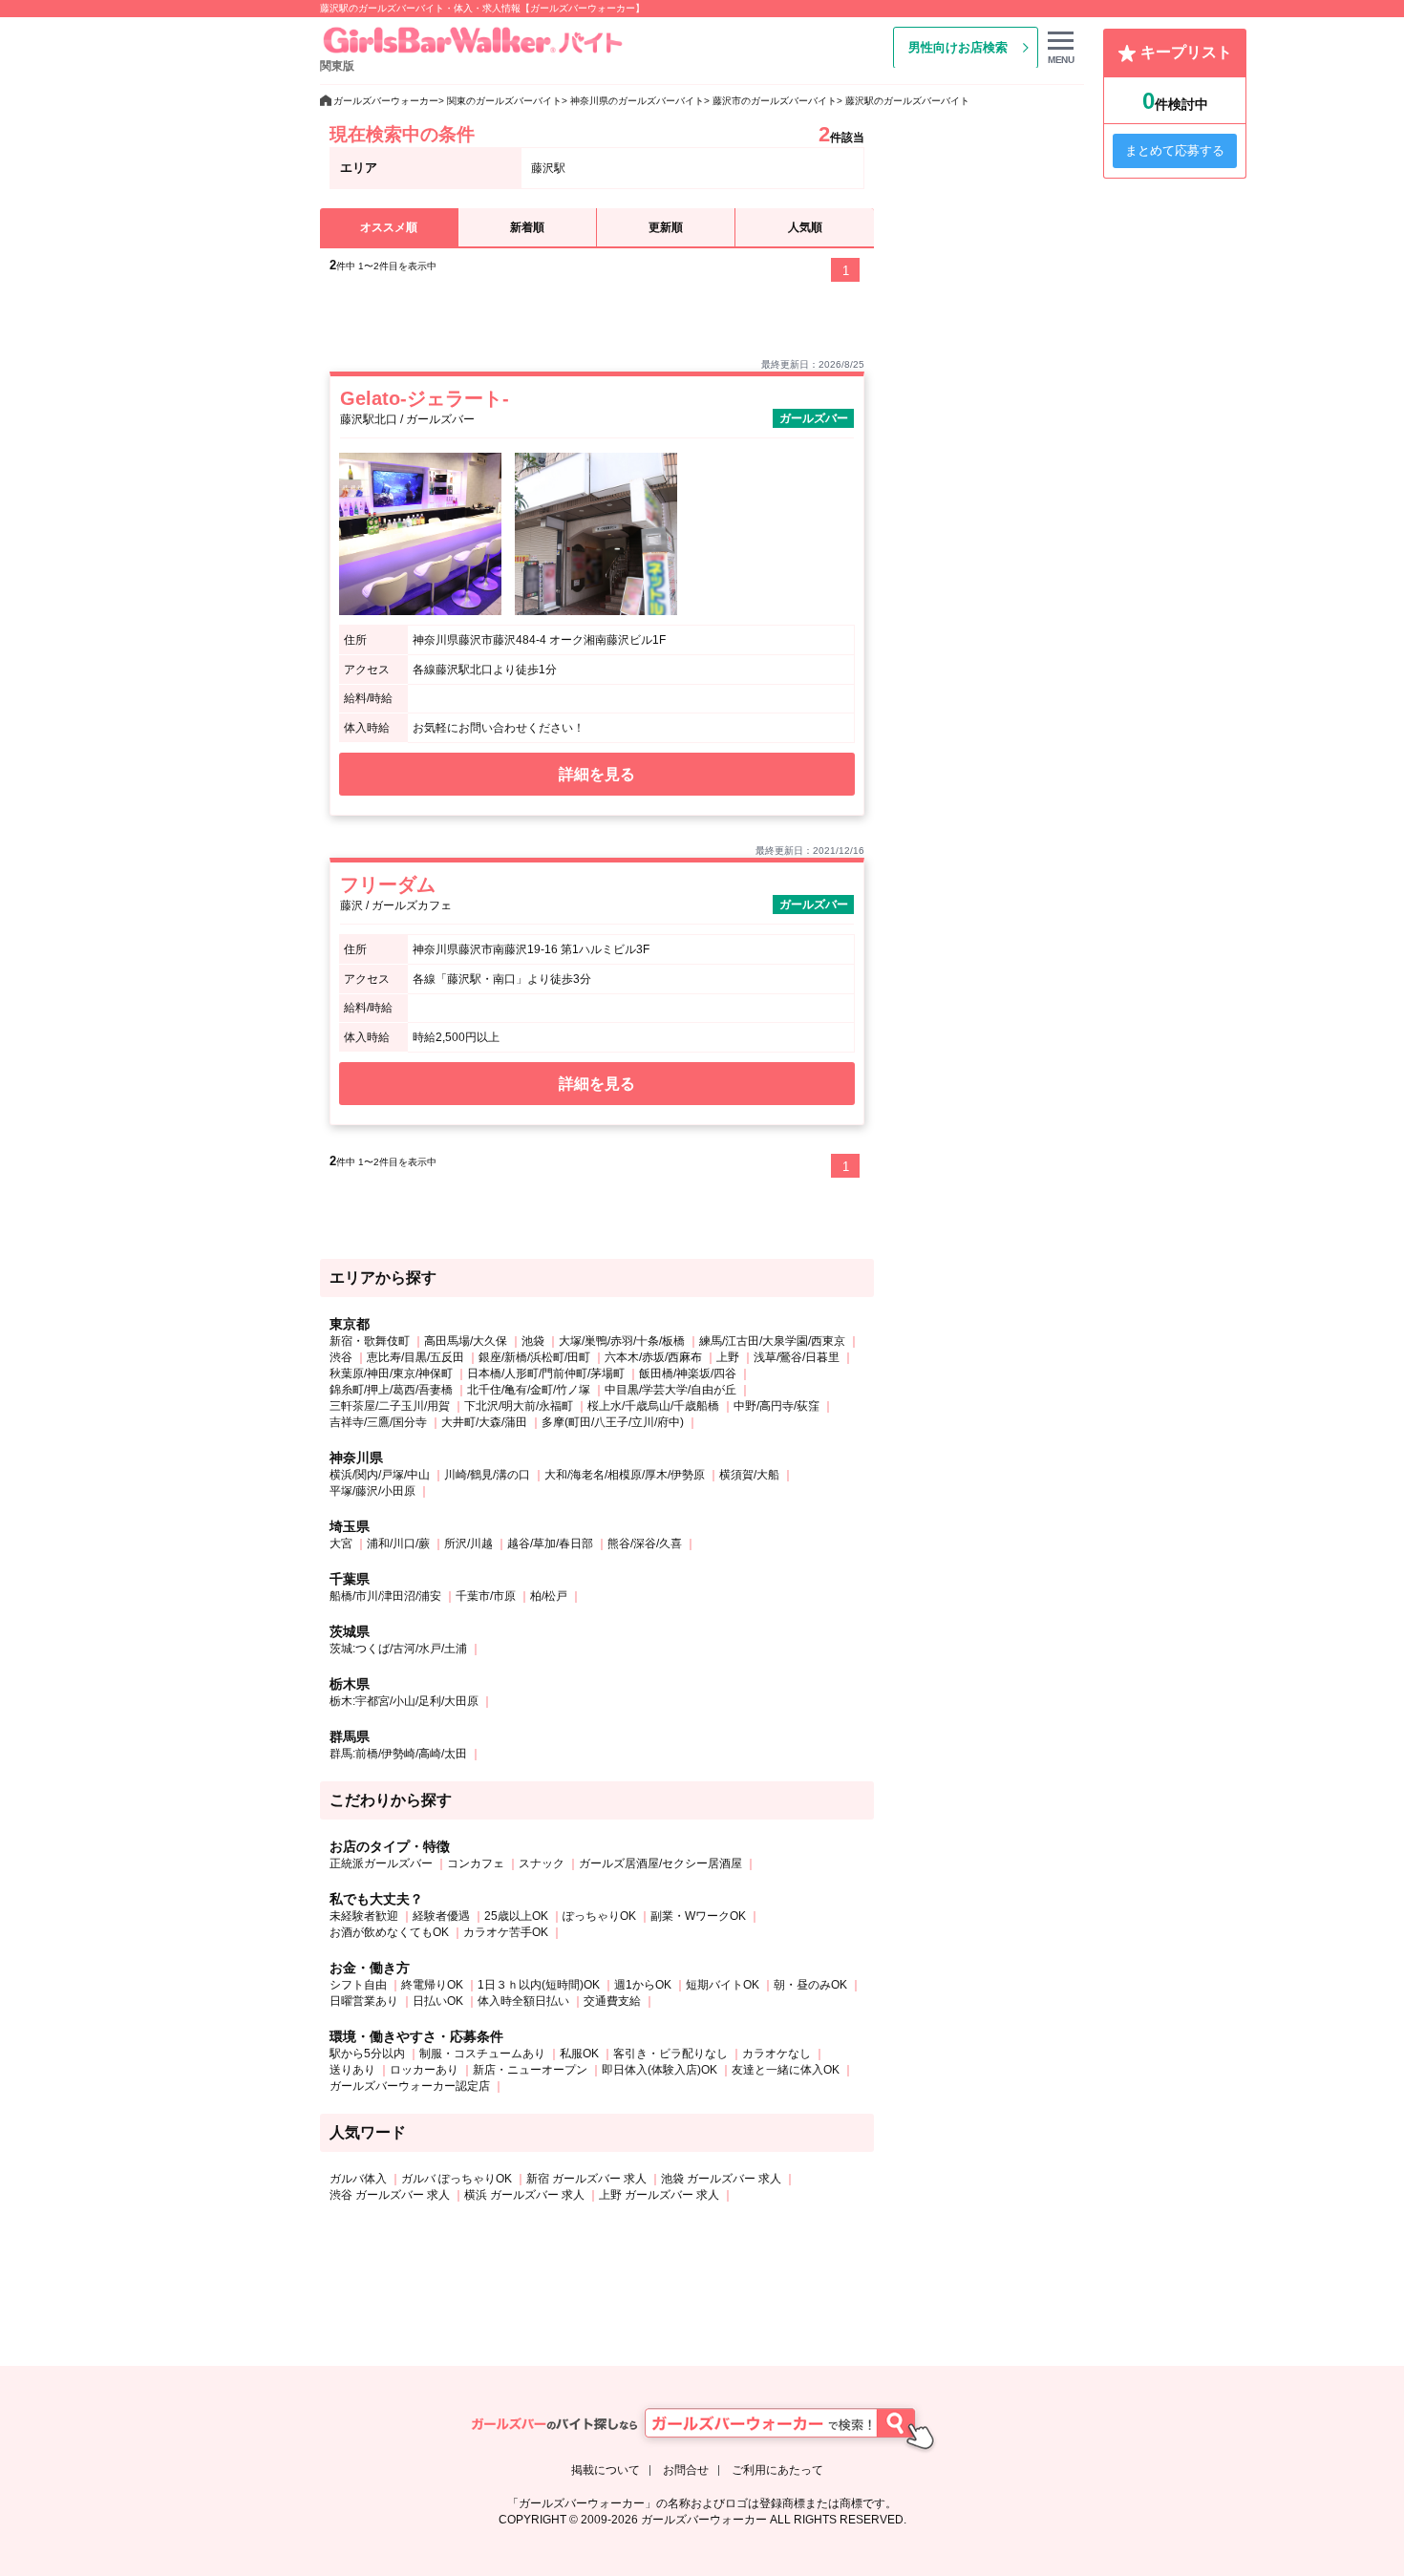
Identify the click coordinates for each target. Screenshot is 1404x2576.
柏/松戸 (549, 1596)
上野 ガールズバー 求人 (659, 2195)
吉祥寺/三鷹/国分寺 (378, 1422)
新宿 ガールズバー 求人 (586, 2179)
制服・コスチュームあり (482, 2054)
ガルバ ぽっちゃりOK (457, 2179)
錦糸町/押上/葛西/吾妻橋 (391, 1390)
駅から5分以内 (367, 2054)
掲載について (606, 2470)
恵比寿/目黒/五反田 (415, 1357)
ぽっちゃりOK (599, 1916)
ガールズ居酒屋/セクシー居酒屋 (660, 1863)
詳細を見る (597, 774)
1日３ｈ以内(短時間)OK (539, 1985)
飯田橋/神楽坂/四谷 (688, 1373)
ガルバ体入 (358, 2179)
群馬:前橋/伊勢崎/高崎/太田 (398, 1754)
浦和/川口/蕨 (398, 1543)
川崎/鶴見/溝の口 (487, 1475)
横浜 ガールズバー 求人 (524, 2195)
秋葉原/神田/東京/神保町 (391, 1373)
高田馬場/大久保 (466, 1341)
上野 (728, 1357)
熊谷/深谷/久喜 (645, 1543)
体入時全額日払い (523, 2001)
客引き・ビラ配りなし (670, 2054)
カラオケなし (776, 2054)
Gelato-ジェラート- (425, 398)
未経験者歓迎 (364, 1916)
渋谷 (341, 1357)
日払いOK (438, 2001)
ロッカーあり (424, 2070)
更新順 (666, 227)
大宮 (341, 1543)
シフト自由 (358, 1985)
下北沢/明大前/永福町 (519, 1406)
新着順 (527, 227)
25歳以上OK (516, 1916)
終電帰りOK (432, 1985)
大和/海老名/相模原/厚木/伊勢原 (625, 1475)
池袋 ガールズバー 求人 (721, 2179)
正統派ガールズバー (381, 1863)
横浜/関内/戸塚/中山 (380, 1475)
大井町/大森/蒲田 (484, 1422)
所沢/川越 (468, 1543)
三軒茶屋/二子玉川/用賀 (390, 1406)
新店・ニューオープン (530, 2070)
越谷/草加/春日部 (550, 1543)
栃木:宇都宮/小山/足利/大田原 (404, 1701)
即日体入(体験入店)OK (659, 2070)
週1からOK (643, 1985)
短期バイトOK (723, 1985)
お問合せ (686, 2470)
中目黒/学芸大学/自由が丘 (670, 1390)
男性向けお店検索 (958, 47)
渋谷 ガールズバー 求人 (390, 2195)
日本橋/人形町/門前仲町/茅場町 (546, 1373)
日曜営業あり (364, 2001)
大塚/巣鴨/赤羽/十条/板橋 (622, 1341)
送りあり (352, 2070)
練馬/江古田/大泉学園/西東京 (772, 1341)
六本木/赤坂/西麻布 (653, 1357)
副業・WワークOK (698, 1916)
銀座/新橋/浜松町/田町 (534, 1357)
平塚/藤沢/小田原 (372, 1491)
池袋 (533, 1341)
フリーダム (388, 884)
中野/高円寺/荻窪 (776, 1406)
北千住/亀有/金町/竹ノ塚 (529, 1390)
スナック (542, 1863)
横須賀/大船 (749, 1475)
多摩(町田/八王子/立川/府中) (613, 1422)
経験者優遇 (441, 1916)
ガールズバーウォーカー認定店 (410, 2086)
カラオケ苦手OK (506, 1932)
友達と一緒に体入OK (786, 2070)
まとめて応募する (1175, 150)
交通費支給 (612, 2001)
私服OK (579, 2054)
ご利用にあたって (777, 2470)
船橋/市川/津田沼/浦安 (385, 1596)
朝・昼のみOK (810, 1985)
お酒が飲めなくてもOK (389, 1932)
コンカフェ (476, 1863)
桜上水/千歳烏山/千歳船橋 (653, 1406)
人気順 (805, 227)
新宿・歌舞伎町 (370, 1341)
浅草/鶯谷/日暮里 (797, 1357)
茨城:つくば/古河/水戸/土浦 (398, 1649)
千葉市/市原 (486, 1596)
